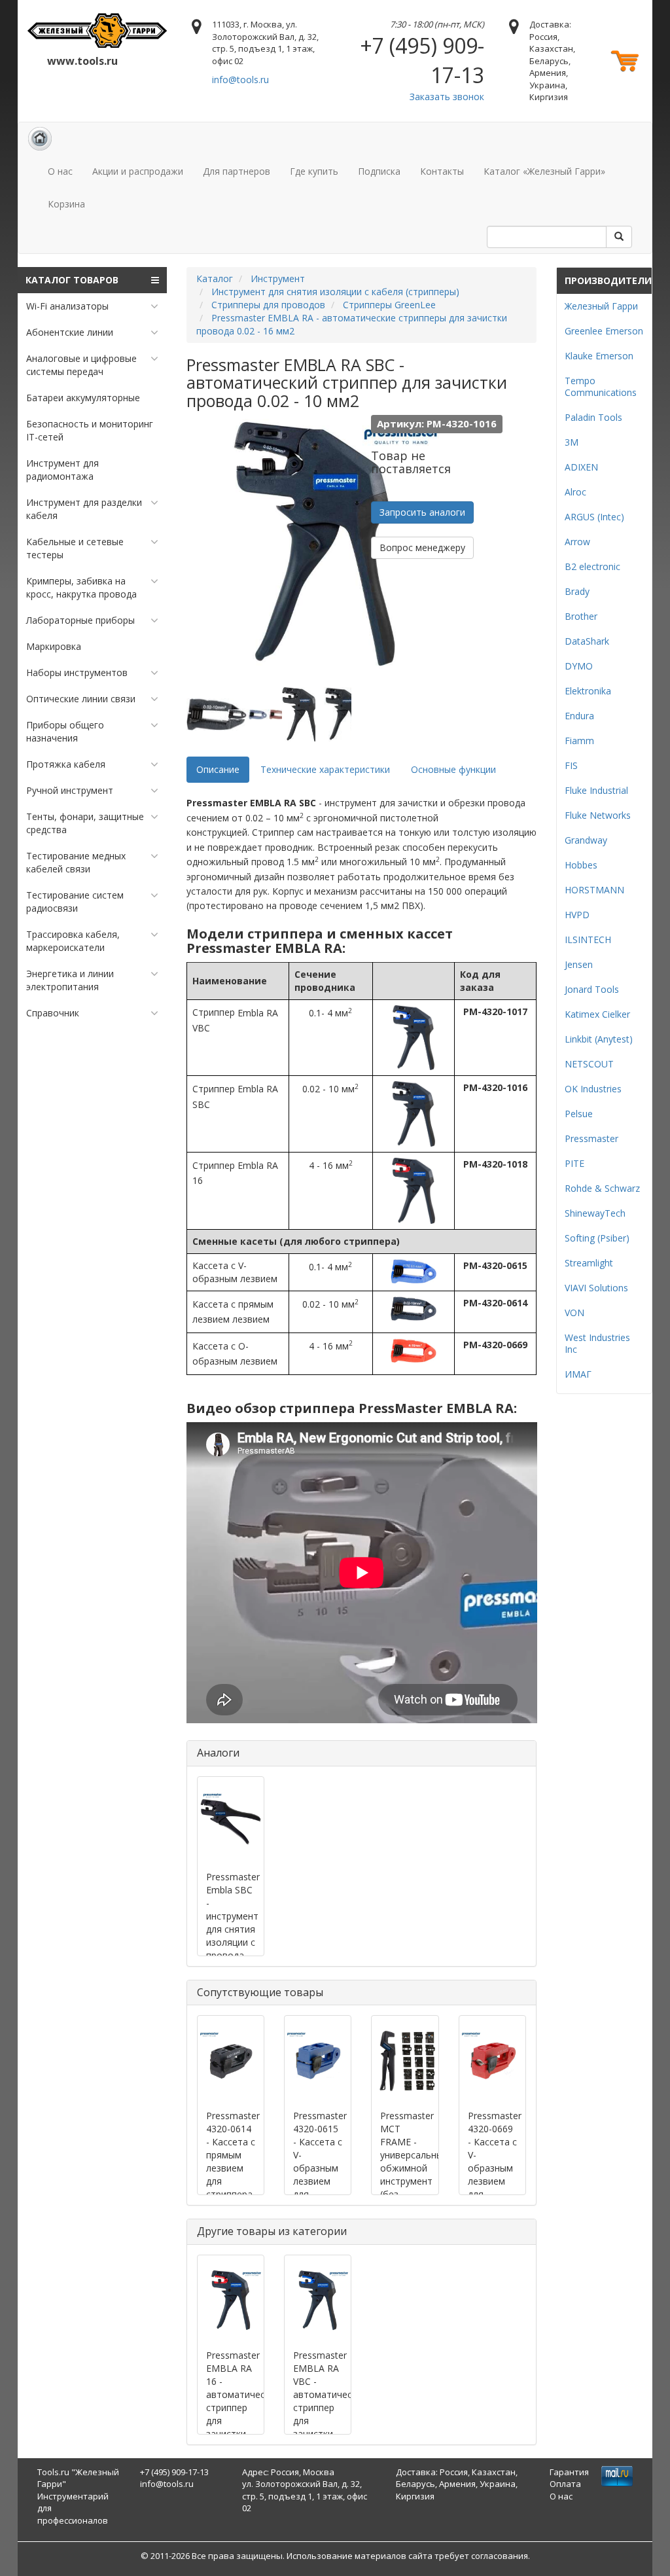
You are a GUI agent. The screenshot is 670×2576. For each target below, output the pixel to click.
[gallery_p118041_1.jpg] (216, 714)
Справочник (53, 1013)
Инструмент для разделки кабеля (84, 509)
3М (572, 442)
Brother (581, 616)
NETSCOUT (589, 1064)
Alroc (575, 492)
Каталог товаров (72, 280)
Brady (577, 591)
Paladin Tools (593, 417)
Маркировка (54, 646)
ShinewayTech (595, 1213)
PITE (574, 1163)
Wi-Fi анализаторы (67, 306)
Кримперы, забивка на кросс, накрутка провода (81, 587)
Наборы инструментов (77, 672)
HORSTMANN (594, 890)
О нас (60, 171)
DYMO (579, 666)
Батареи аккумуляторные (83, 398)
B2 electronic (592, 566)
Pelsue (579, 1114)
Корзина (66, 204)
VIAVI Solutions (596, 1288)
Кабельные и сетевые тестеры (75, 548)
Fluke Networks (598, 815)
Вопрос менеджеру (422, 547)
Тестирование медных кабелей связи (76, 862)
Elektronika (588, 691)
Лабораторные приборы (80, 620)
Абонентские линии (70, 332)
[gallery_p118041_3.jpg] (300, 714)
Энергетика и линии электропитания (70, 980)
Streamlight (589, 1263)
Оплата (565, 2484)
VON (574, 1313)
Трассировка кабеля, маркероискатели (73, 941)
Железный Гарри (601, 306)
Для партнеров (237, 171)
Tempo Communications (601, 386)
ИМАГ (578, 1374)
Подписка (379, 171)
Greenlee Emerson (604, 331)
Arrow (577, 542)
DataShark (587, 641)
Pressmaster (591, 1138)
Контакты (442, 171)
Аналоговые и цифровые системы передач (81, 365)
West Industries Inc (597, 1343)
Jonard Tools (592, 989)
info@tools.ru (240, 80)
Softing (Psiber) (597, 1238)
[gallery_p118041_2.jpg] (258, 714)
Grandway (586, 840)
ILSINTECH (588, 939)
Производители (608, 280)
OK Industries (593, 1089)
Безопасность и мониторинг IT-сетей (90, 430)
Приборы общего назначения (65, 731)
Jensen (579, 964)
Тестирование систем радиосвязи (75, 902)
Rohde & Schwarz (602, 1188)
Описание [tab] (218, 769)
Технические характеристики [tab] (325, 769)
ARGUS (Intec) (594, 517)
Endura (579, 716)
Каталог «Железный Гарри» (544, 171)
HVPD (577, 915)
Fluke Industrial (596, 790)
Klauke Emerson (599, 356)
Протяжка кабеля (66, 764)
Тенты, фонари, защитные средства (85, 823)
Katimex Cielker (597, 1014)
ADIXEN (581, 467)
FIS (571, 765)
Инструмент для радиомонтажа (62, 470)
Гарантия (569, 2472)
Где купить (314, 171)
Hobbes (581, 865)
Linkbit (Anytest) (599, 1039)
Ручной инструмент (70, 790)
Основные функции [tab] (453, 769)
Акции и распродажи (138, 171)
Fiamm (579, 741)
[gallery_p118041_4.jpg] (342, 714)
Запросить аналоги (422, 512)
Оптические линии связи (81, 699)
